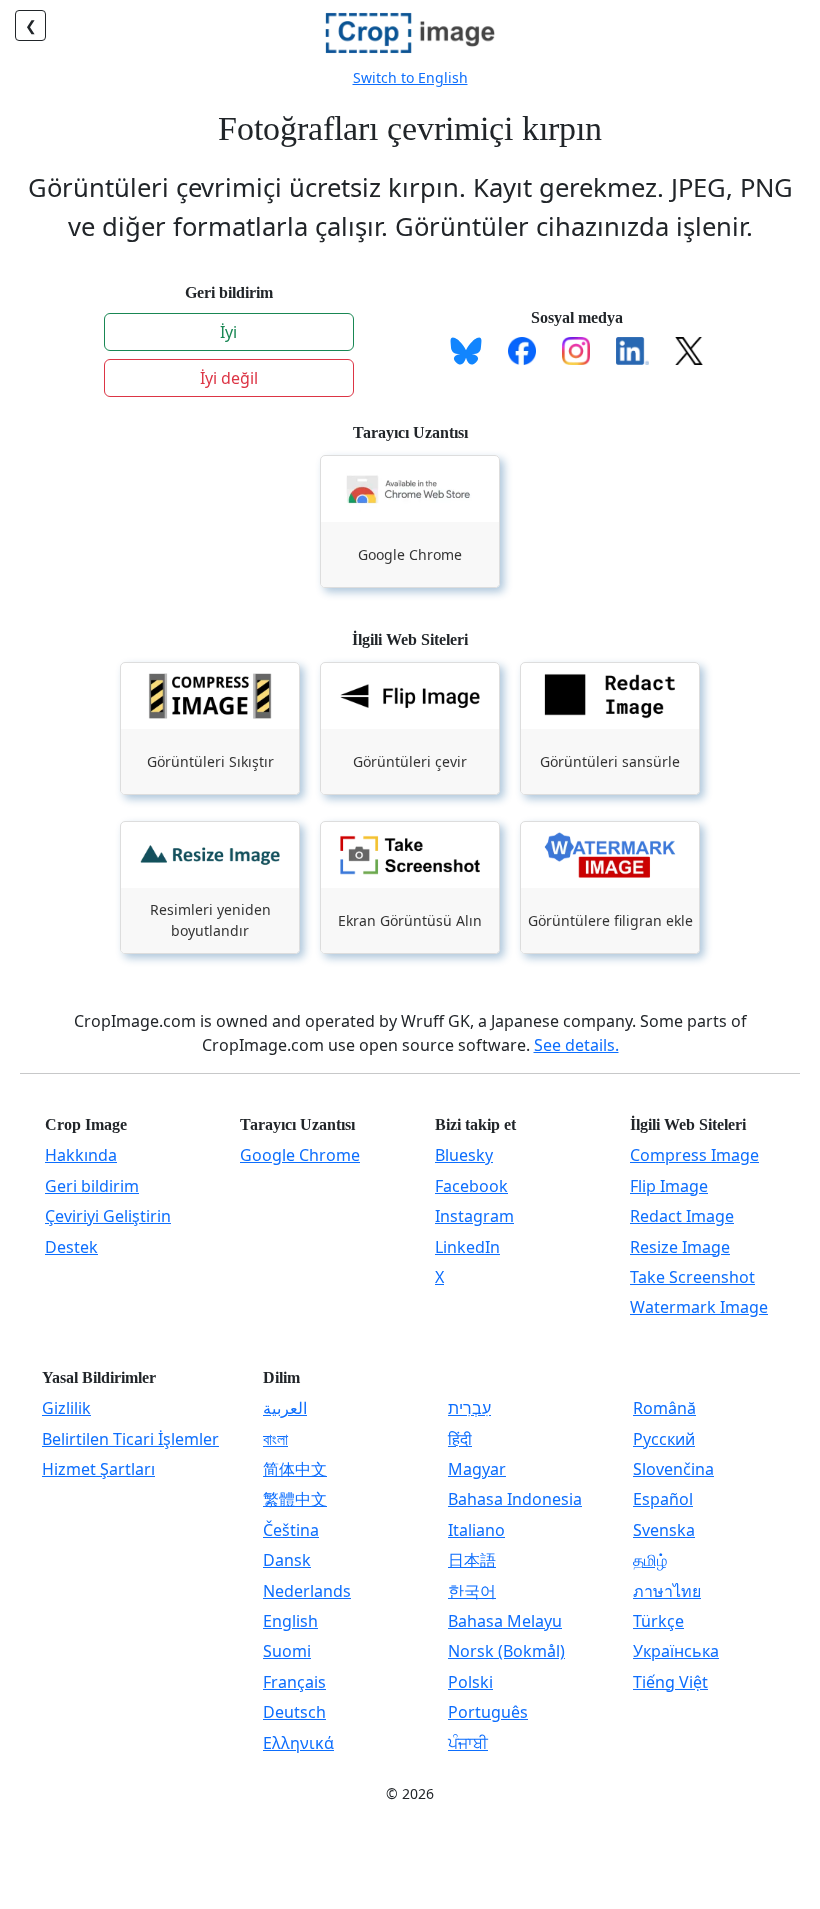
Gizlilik (66, 1408)
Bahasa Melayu (505, 1621)
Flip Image (669, 1186)
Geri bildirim (92, 1186)
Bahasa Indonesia (515, 1499)
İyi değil (229, 378)
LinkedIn (467, 1247)
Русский (664, 1439)
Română (664, 1408)
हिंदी (460, 1439)
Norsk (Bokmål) (506, 1651)
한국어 (472, 1591)
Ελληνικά (298, 1743)
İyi (228, 332)
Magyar (477, 1469)
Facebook (471, 1186)
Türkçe (658, 1621)
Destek (71, 1247)
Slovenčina (673, 1469)
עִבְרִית (469, 1408)
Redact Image (682, 1216)
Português (488, 1712)
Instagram (474, 1216)
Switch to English (410, 77)
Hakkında (81, 1155)
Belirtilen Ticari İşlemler (130, 1439)
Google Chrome (300, 1155)
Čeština (291, 1530)
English (290, 1621)
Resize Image (680, 1247)
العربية (285, 1408)
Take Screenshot (692, 1277)
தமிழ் (650, 1560)
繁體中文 (295, 1499)
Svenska (664, 1530)
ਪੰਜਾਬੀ (468, 1743)
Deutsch (294, 1712)
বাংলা (275, 1439)
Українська (676, 1651)
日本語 (472, 1560)
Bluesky (464, 1155)
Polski (470, 1682)
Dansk (287, 1560)
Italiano (476, 1530)
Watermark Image (699, 1307)
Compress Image (694, 1155)
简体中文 (295, 1469)
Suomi (287, 1651)
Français (294, 1682)
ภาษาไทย (667, 1591)
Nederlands (307, 1591)
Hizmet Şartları (98, 1469)
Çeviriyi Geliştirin (108, 1216)
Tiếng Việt (670, 1682)
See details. (576, 1045)
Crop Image (86, 1124)
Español (663, 1499)
